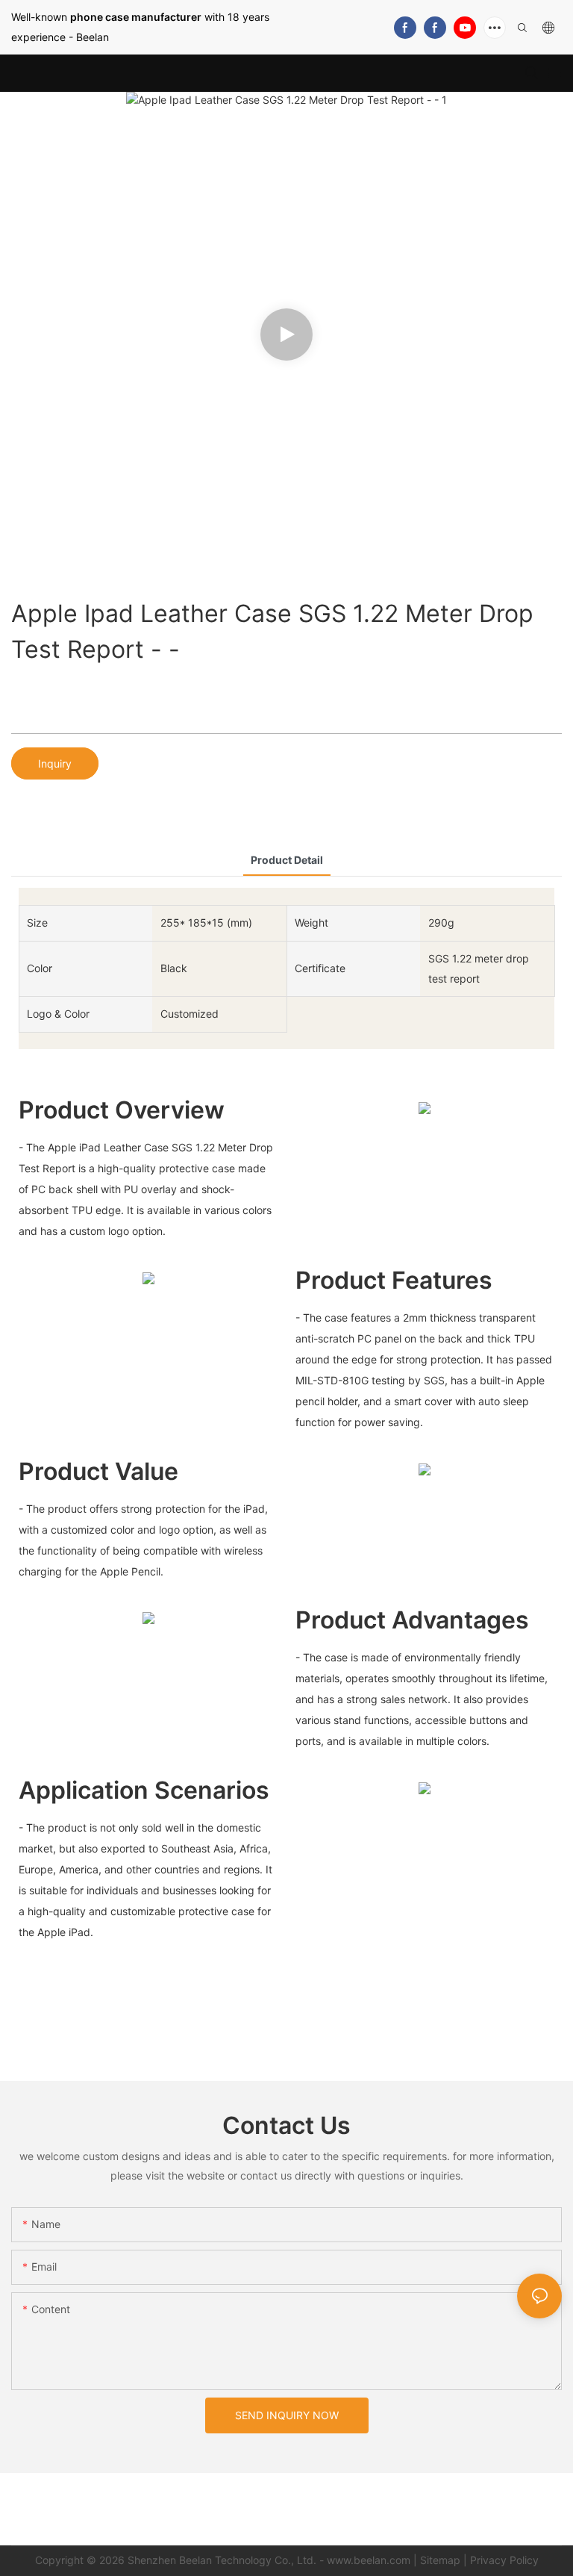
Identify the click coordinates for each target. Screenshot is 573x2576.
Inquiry (55, 763)
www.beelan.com (369, 2560)
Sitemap (440, 2560)
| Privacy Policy (501, 2560)
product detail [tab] (287, 860)
